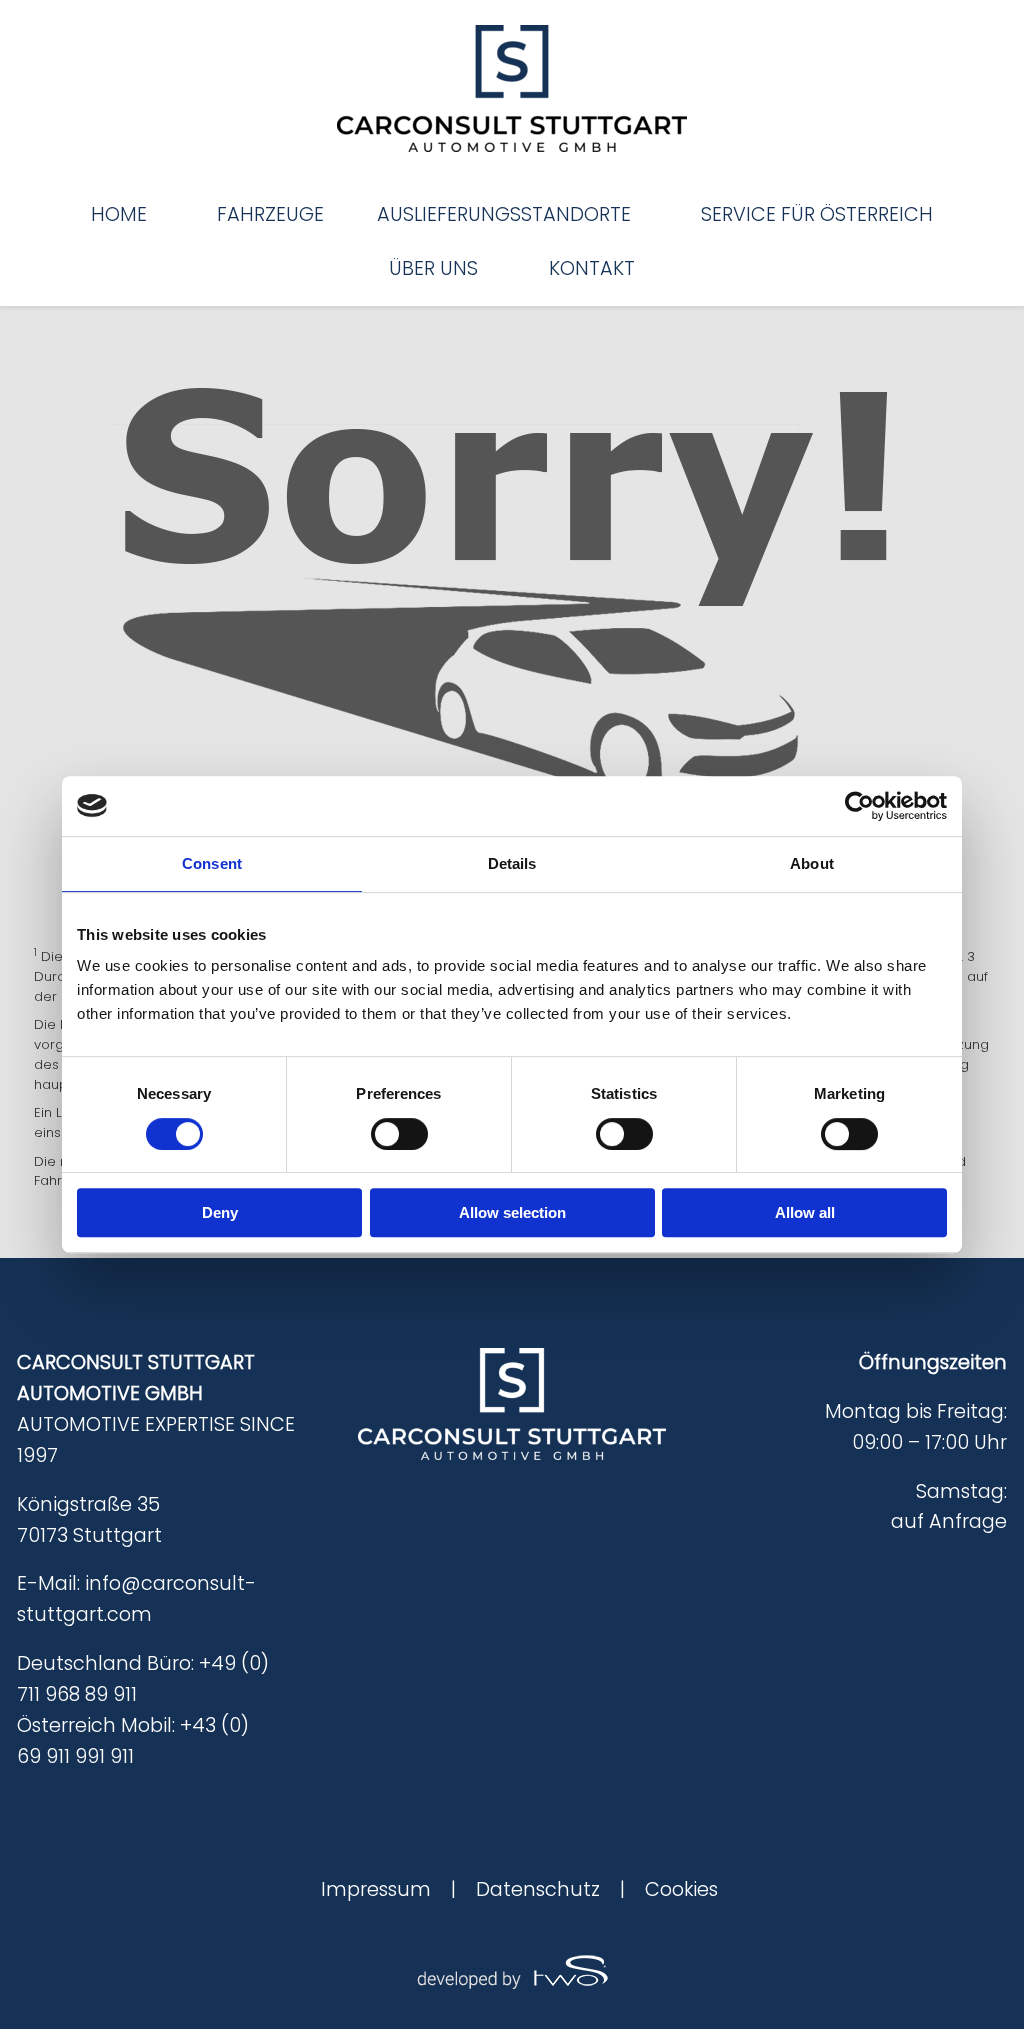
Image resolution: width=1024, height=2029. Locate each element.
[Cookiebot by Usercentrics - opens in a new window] (859, 806)
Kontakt (592, 268)
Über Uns (433, 268)
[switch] (399, 1134)
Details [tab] (512, 863)
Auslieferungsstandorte (504, 214)
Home (119, 214)
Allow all (805, 1212)
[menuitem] (119, 214)
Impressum (376, 1889)
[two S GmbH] (512, 1970)
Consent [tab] (212, 863)
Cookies (681, 1889)
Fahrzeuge (270, 214)
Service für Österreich (817, 214)
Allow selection (512, 1212)
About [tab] (812, 863)
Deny (220, 1212)
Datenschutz (538, 1889)
